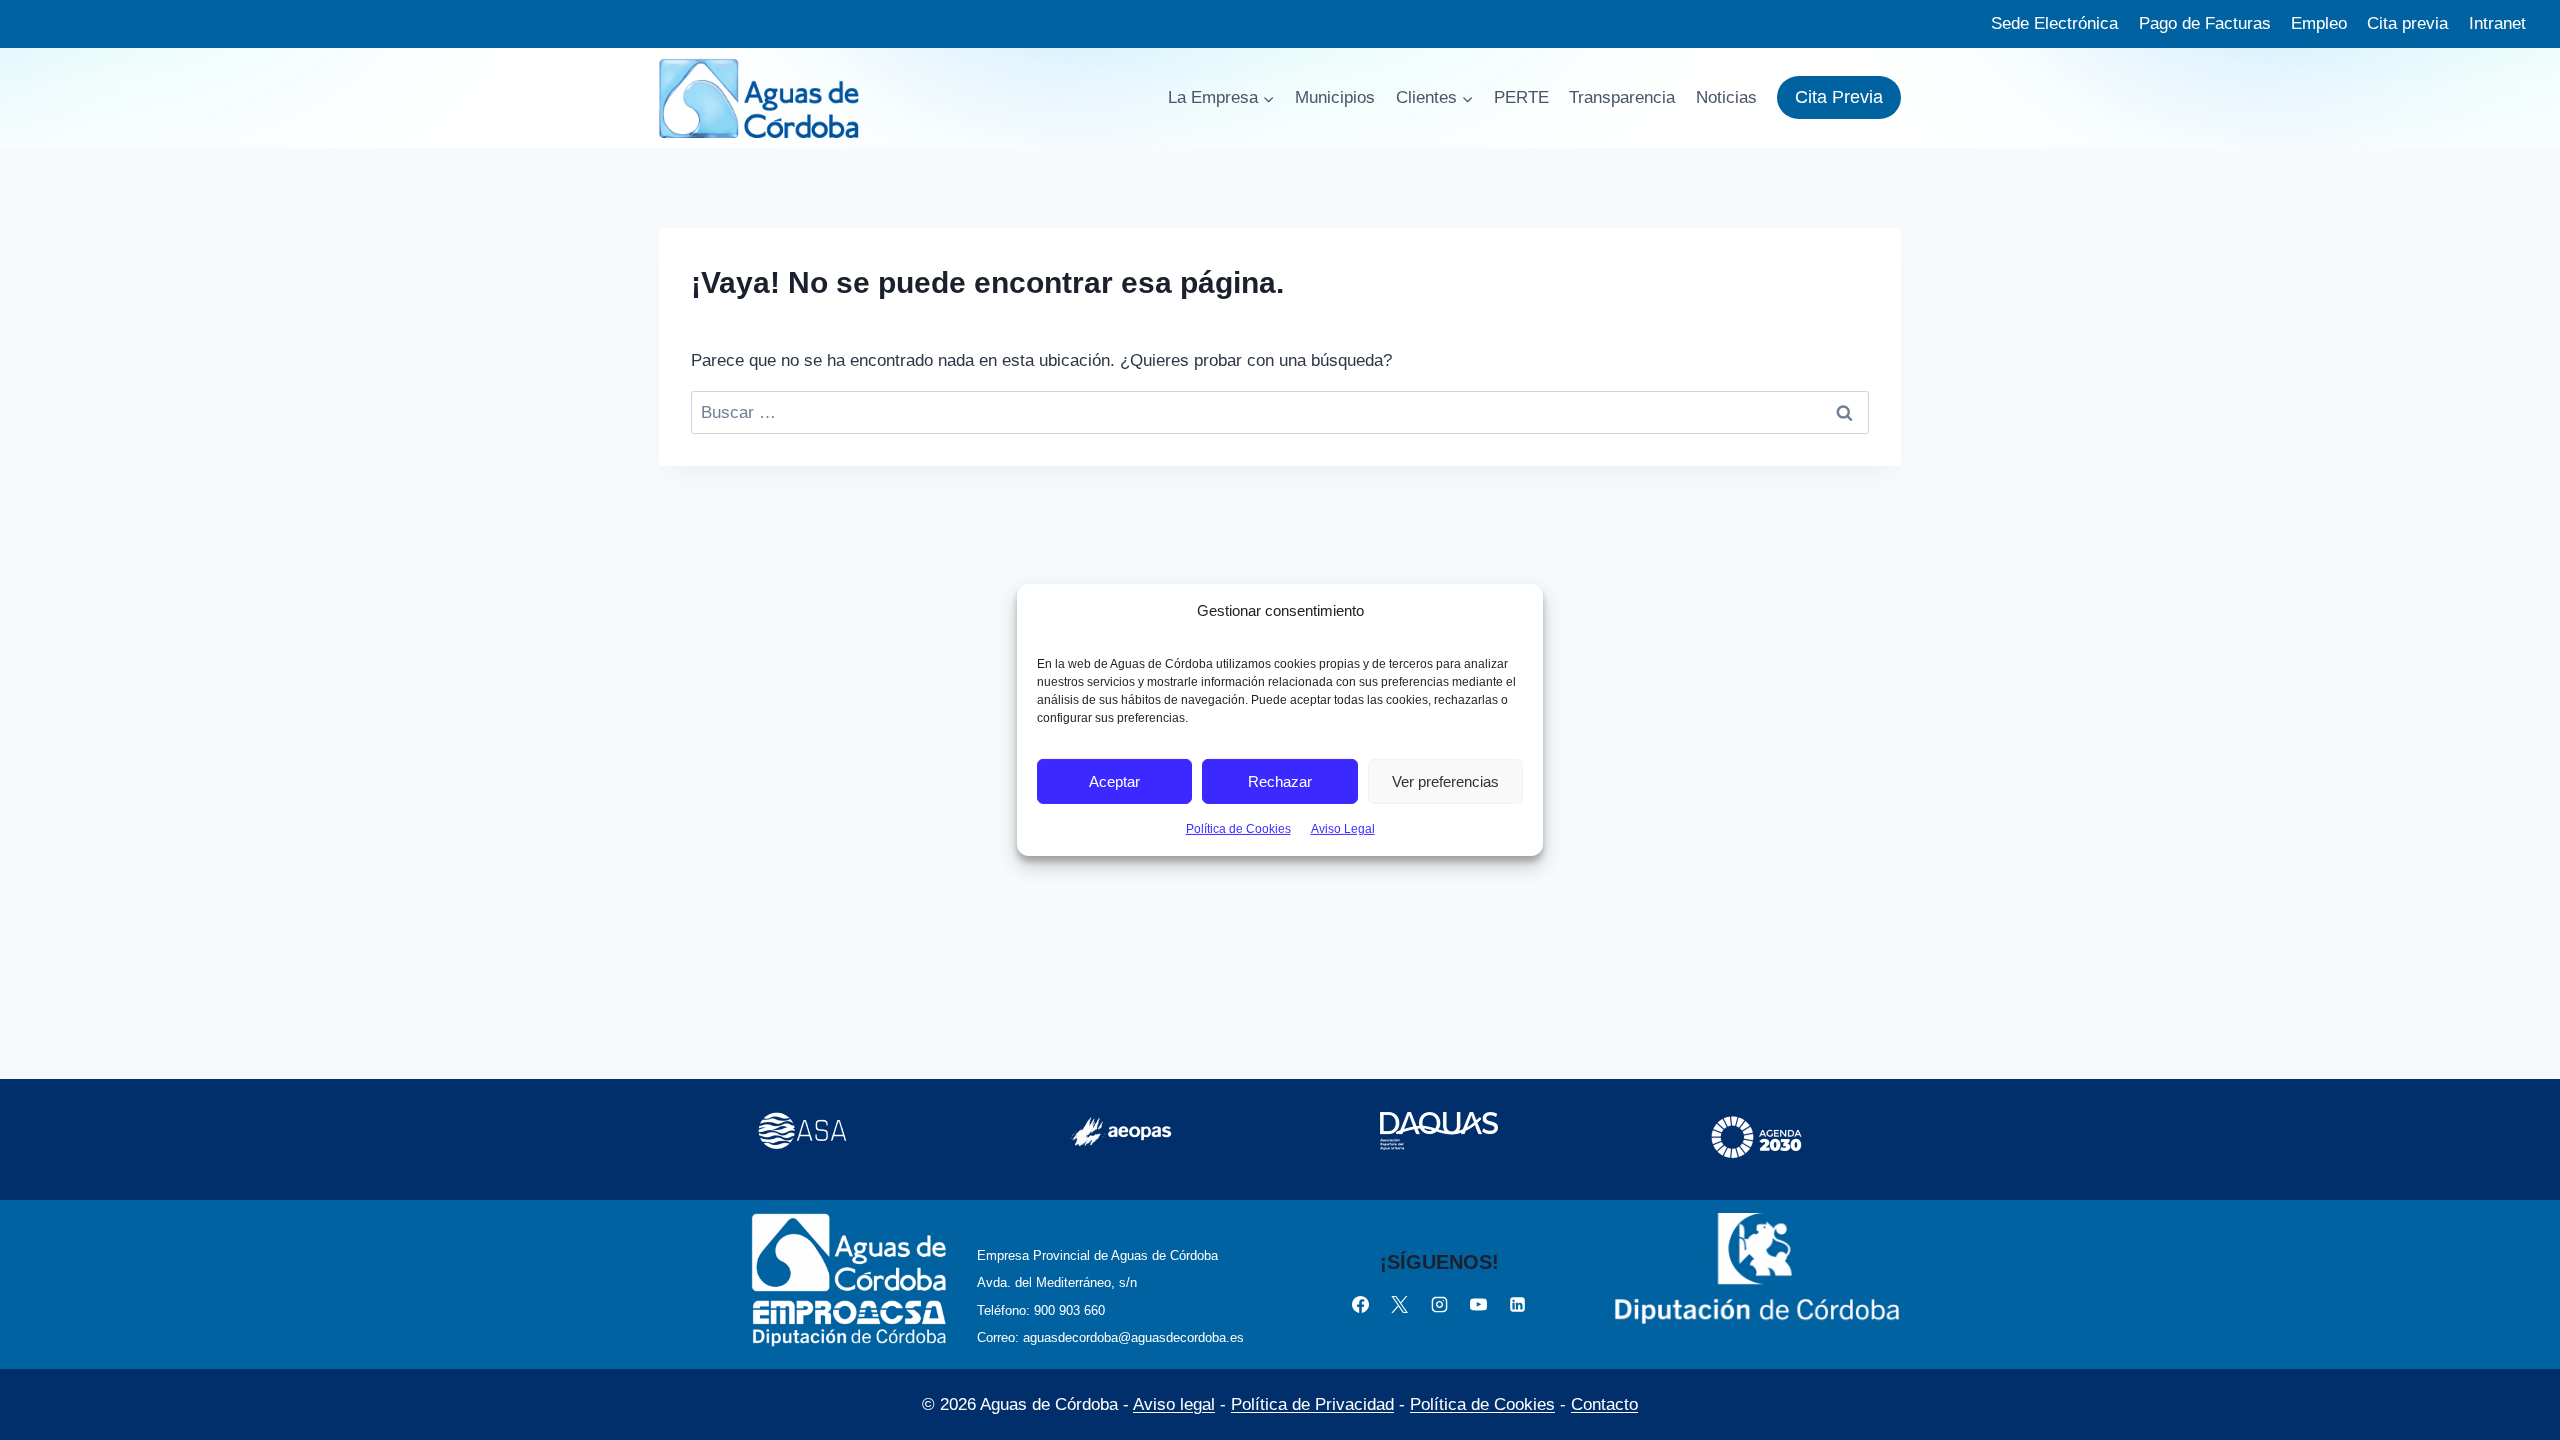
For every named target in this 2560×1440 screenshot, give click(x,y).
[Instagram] (1439, 1304)
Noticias (1726, 97)
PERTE (1521, 97)
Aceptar (1114, 780)
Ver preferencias (1445, 780)
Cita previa (2407, 23)
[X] (1400, 1304)
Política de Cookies (1238, 829)
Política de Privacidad (1312, 1404)
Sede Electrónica (2054, 23)
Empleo (2319, 23)
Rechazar (1280, 780)
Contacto (1604, 1404)
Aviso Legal (1343, 829)
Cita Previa (1839, 97)
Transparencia (1622, 97)
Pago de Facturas (2205, 23)
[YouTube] (1478, 1304)
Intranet (2497, 23)
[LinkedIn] (1517, 1304)
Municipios (1335, 97)
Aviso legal (1174, 1404)
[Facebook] (1361, 1304)
